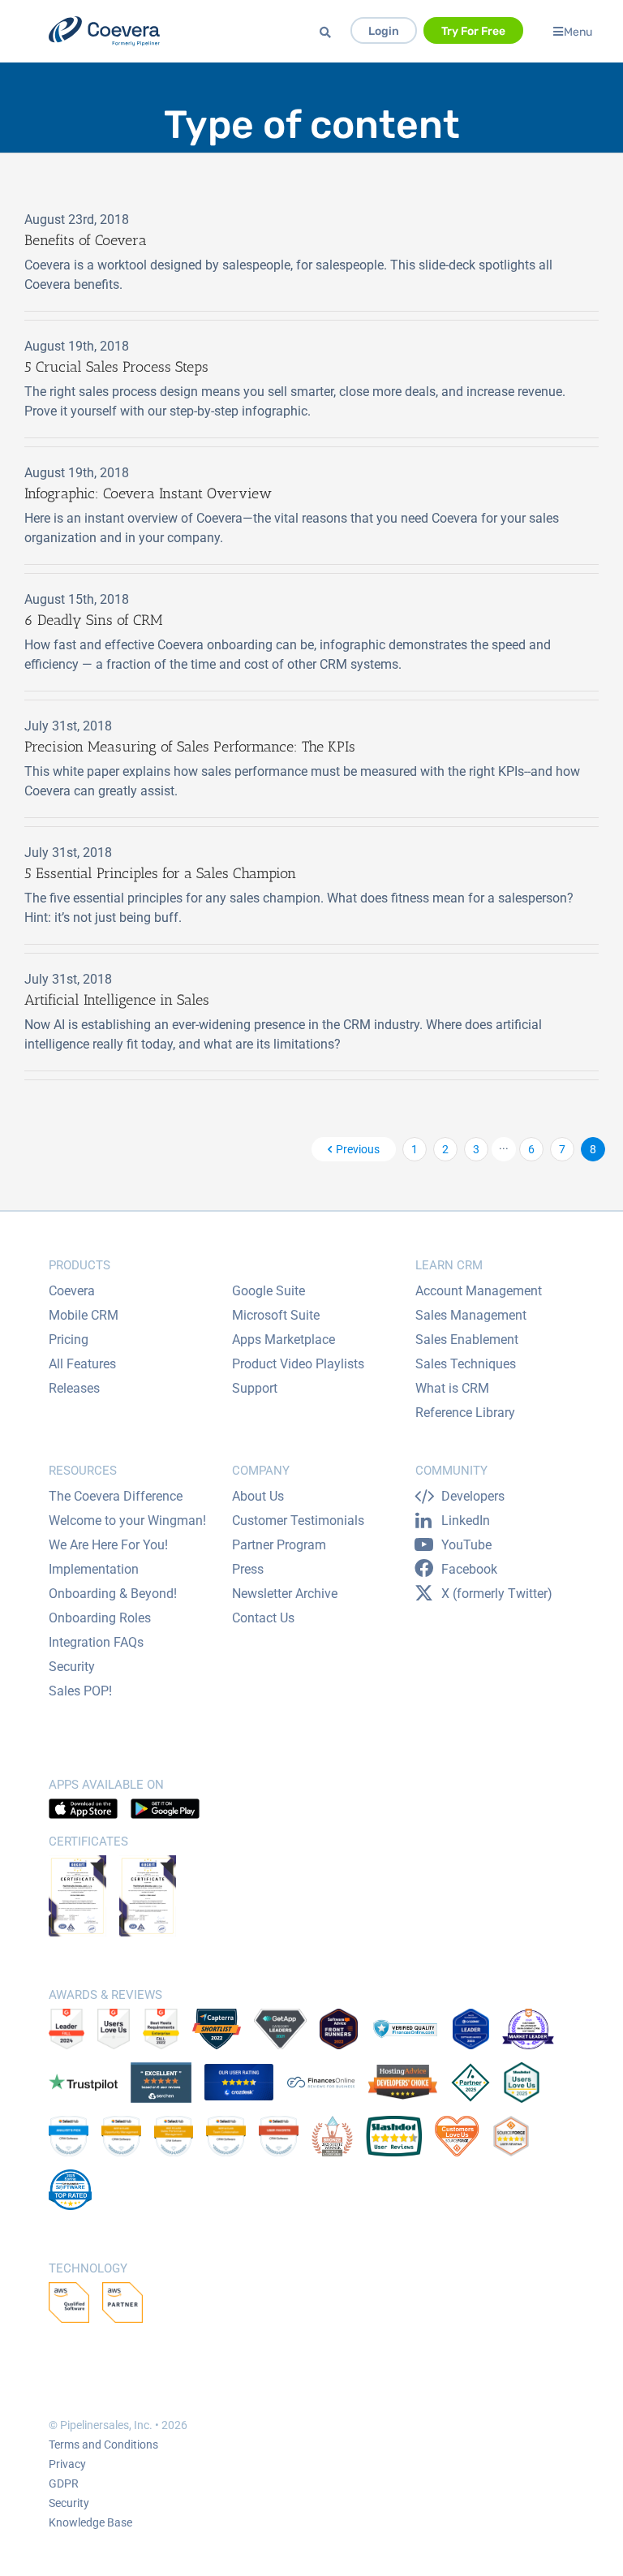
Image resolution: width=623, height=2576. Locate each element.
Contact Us (263, 1618)
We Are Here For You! (108, 1545)
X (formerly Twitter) (497, 1594)
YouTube (466, 1545)
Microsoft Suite (276, 1315)
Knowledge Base (90, 2522)
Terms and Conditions (103, 2445)
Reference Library (465, 1413)
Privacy (67, 2464)
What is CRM (452, 1388)
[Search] (328, 33)
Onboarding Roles (100, 1618)
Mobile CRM (84, 1315)
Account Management (479, 1291)
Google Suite (269, 1291)
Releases (74, 1388)
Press (248, 1569)
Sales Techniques (466, 1364)
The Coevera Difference (116, 1496)
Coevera (72, 1291)
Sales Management (471, 1315)
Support (255, 1388)
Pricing (69, 1340)
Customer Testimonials (298, 1521)
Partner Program (279, 1545)
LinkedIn (466, 1521)
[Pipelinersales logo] (104, 31)
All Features (82, 1364)
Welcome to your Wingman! (127, 1521)
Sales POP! (80, 1691)
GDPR (64, 2483)
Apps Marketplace (284, 1340)
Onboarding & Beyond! (113, 1594)
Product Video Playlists (298, 1364)
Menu (578, 31)
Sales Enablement (467, 1340)
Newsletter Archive (285, 1594)
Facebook (469, 1569)
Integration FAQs (96, 1642)
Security (72, 1667)
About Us (258, 1496)
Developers (473, 1496)
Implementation (94, 1569)
